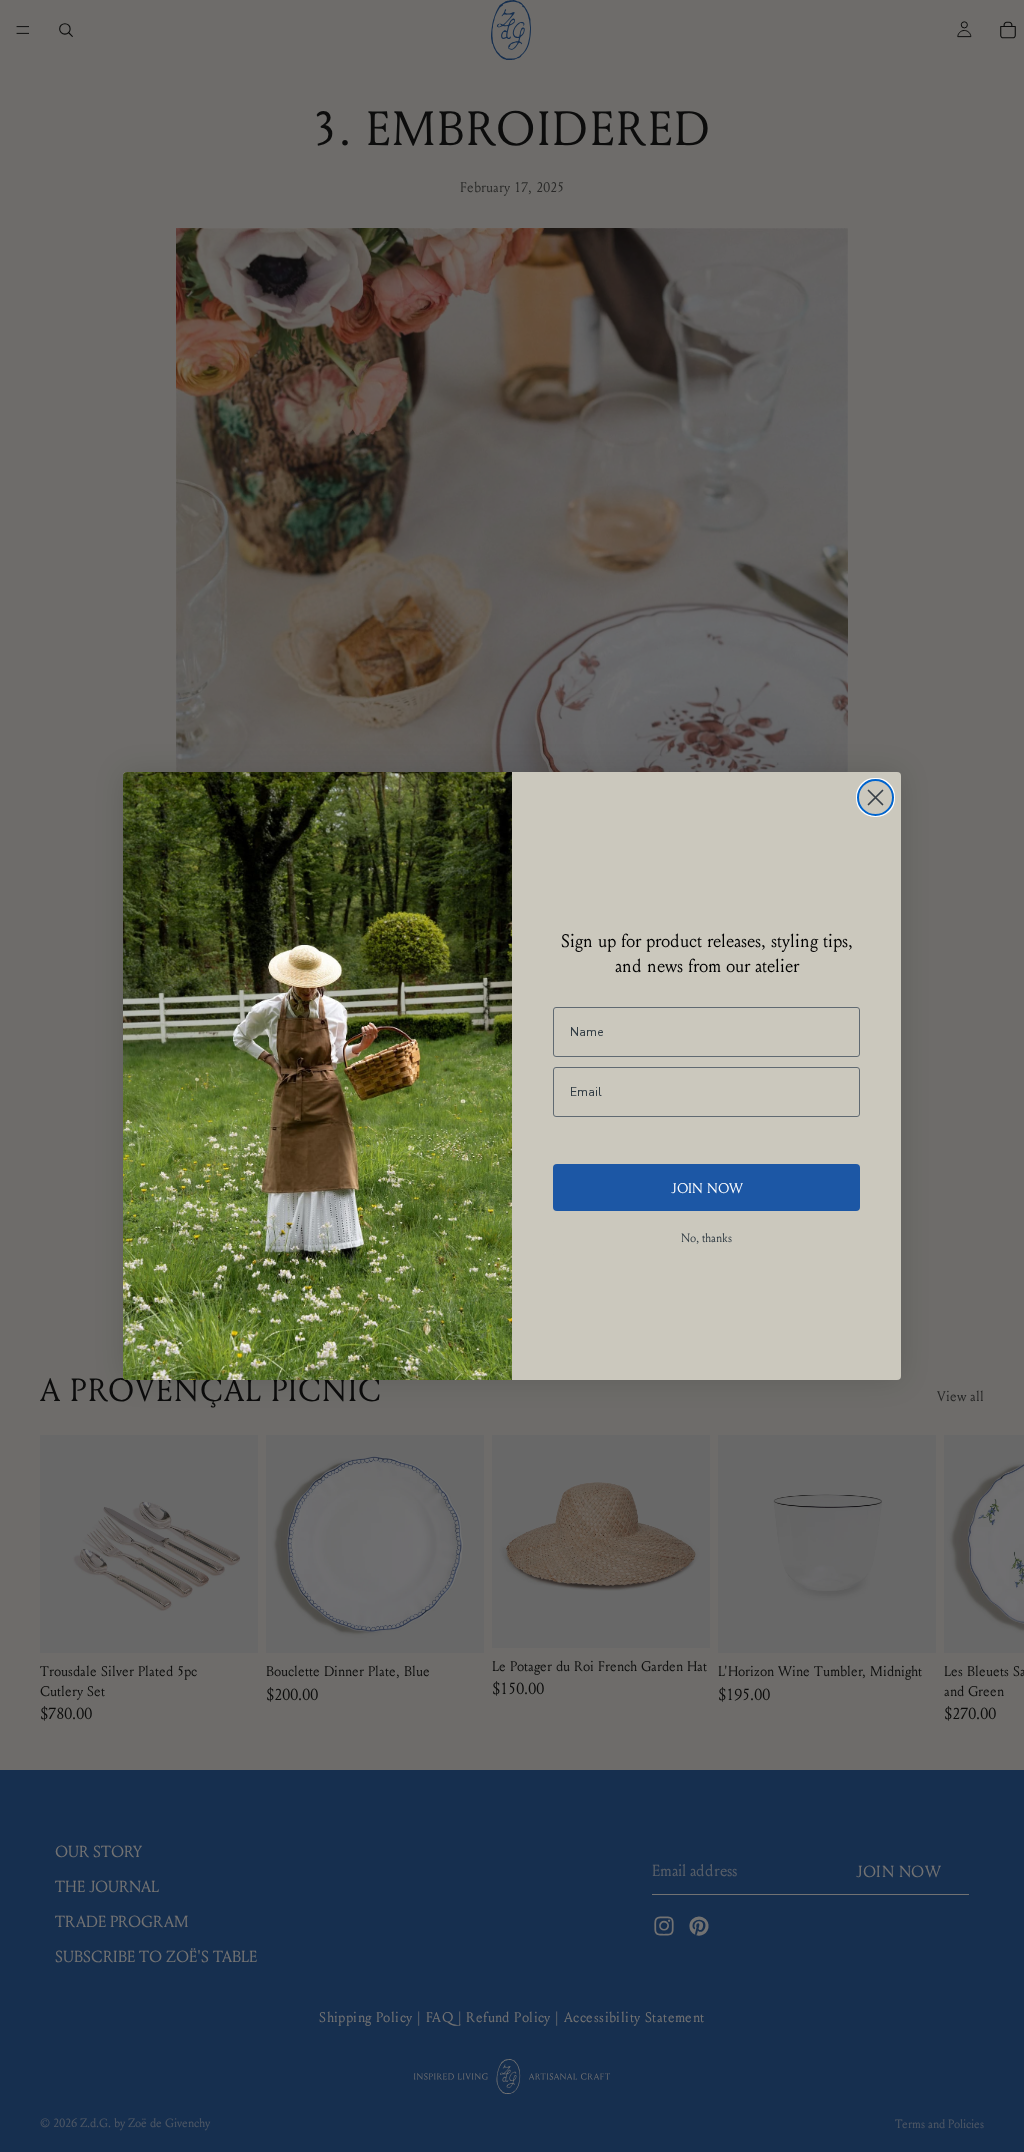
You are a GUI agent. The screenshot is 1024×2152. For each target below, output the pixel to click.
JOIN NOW (707, 1187)
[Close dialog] (875, 797)
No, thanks (706, 1237)
